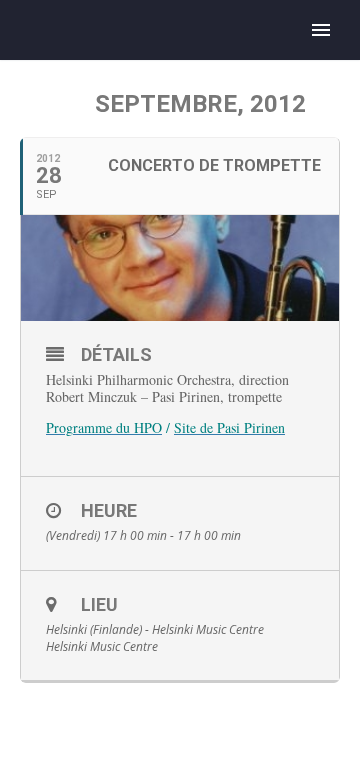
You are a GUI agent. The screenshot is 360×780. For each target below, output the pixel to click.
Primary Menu (321, 30)
